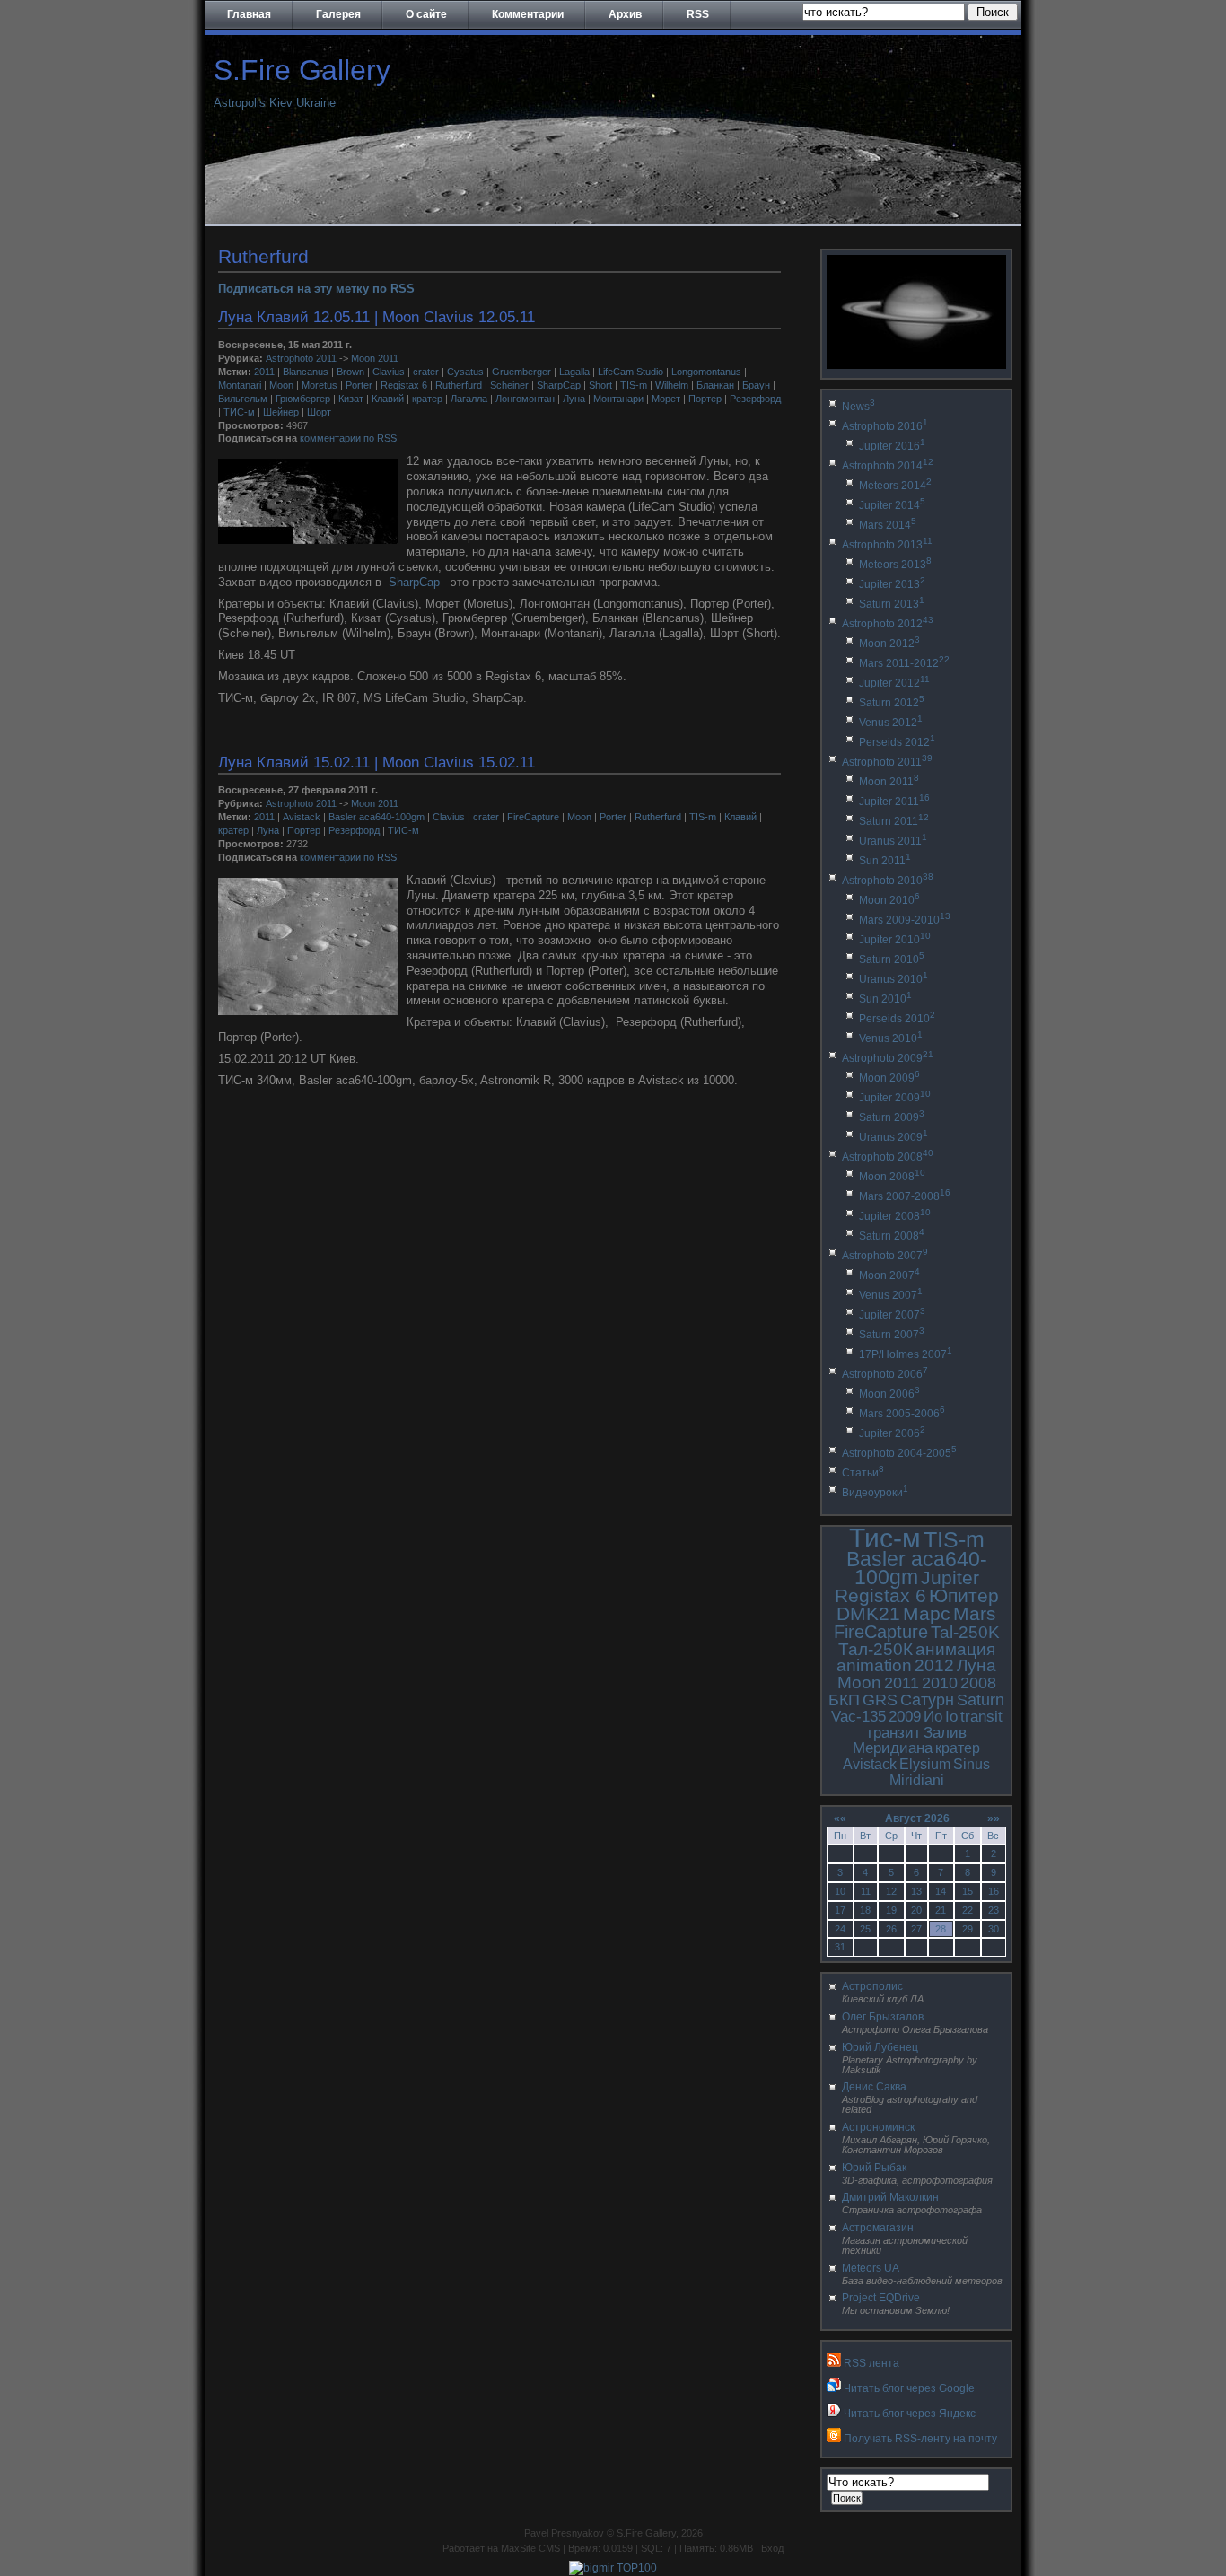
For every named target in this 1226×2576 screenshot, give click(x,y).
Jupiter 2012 (894, 683)
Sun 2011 (885, 861)
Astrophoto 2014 (888, 466)
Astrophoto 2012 (888, 624)
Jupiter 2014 (892, 505)
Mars (975, 1613)
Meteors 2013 (895, 565)
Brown (350, 372)
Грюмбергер (303, 399)
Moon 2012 (889, 644)
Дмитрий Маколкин (890, 2197)
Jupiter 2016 (892, 446)
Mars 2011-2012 (904, 663)
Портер (705, 399)
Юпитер (964, 1595)
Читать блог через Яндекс (910, 2414)
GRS (880, 1700)
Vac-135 (858, 1717)
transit (981, 1717)
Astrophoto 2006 (885, 1374)
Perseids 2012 (897, 742)
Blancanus (306, 372)
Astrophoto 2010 (888, 881)
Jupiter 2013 (892, 584)
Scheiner (509, 385)
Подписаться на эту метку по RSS (316, 289)
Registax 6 (404, 385)
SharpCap (559, 385)
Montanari (240, 385)
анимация (955, 1649)
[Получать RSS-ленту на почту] (834, 2439)
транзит (893, 1733)
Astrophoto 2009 (888, 1058)
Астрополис (872, 1986)
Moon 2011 (375, 358)
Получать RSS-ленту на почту (920, 2439)
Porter (359, 385)
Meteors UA (871, 2268)
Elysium (925, 1764)
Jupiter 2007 (892, 1315)
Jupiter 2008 (895, 1216)
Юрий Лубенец (880, 2047)
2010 (940, 1683)
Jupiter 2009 (895, 1098)
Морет (666, 399)
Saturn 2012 (892, 703)
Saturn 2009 (892, 1117)
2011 (264, 372)
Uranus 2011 (893, 841)
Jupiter (950, 1577)
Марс (927, 1613)
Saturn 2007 (892, 1335)
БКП (844, 1700)
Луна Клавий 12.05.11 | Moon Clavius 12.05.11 (377, 317)
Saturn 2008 (892, 1236)
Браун (756, 385)
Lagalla (574, 372)
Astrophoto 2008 (888, 1157)
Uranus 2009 (893, 1137)
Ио (933, 1717)
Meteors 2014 (895, 486)
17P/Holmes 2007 (906, 1354)
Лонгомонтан (525, 399)
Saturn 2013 (892, 604)
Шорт (319, 412)
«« (840, 1818)
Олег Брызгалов (883, 2017)
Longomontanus (706, 372)
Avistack (302, 817)
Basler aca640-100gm (377, 817)
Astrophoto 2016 (885, 426)
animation (874, 1665)
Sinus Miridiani (940, 1772)
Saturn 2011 (894, 821)
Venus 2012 (891, 723)
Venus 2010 (891, 1038)
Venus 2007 (891, 1295)
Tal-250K (965, 1632)
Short (600, 385)
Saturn (981, 1700)
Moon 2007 (889, 1275)
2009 (905, 1717)
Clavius (389, 372)
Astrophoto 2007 (885, 1256)
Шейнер (281, 412)
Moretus (320, 385)
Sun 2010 (885, 999)
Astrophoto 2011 (301, 358)
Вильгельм (243, 399)
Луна (574, 399)
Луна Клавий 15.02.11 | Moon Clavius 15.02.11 (377, 762)
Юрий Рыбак (874, 2168)
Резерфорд (755, 399)
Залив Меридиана (910, 1741)
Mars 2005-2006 (902, 1414)
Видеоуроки (875, 1493)
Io (951, 1717)
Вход (772, 2548)
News (858, 407)
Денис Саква (874, 2087)
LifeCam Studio (631, 372)
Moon (281, 385)
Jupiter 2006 (892, 1433)
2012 (934, 1665)
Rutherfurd (459, 385)
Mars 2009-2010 (905, 920)
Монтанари (618, 399)
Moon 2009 (889, 1078)
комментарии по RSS (348, 438)
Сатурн (927, 1700)
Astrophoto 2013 (887, 545)
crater (426, 372)
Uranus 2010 (893, 979)
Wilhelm (672, 385)
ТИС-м (239, 412)
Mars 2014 (888, 525)
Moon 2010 (889, 900)
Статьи (863, 1473)
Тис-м (885, 1538)
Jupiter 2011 (894, 802)
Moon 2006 (889, 1394)
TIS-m (634, 385)
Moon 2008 (892, 1177)
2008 (978, 1683)
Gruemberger (521, 372)
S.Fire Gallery (302, 70)
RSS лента (871, 2363)
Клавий (388, 399)
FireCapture (533, 817)
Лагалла (469, 399)
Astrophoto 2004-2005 (899, 1453)
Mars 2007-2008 (905, 1196)
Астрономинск (878, 2127)
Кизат (351, 399)
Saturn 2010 (892, 959)
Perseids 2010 (897, 1019)
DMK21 (868, 1613)
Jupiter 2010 (895, 940)
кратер (427, 399)
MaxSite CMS (530, 2548)
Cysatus (465, 372)
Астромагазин (878, 2228)
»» (994, 1818)
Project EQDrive (881, 2298)
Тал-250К (876, 1649)
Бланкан (715, 385)
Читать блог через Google (909, 2388)
